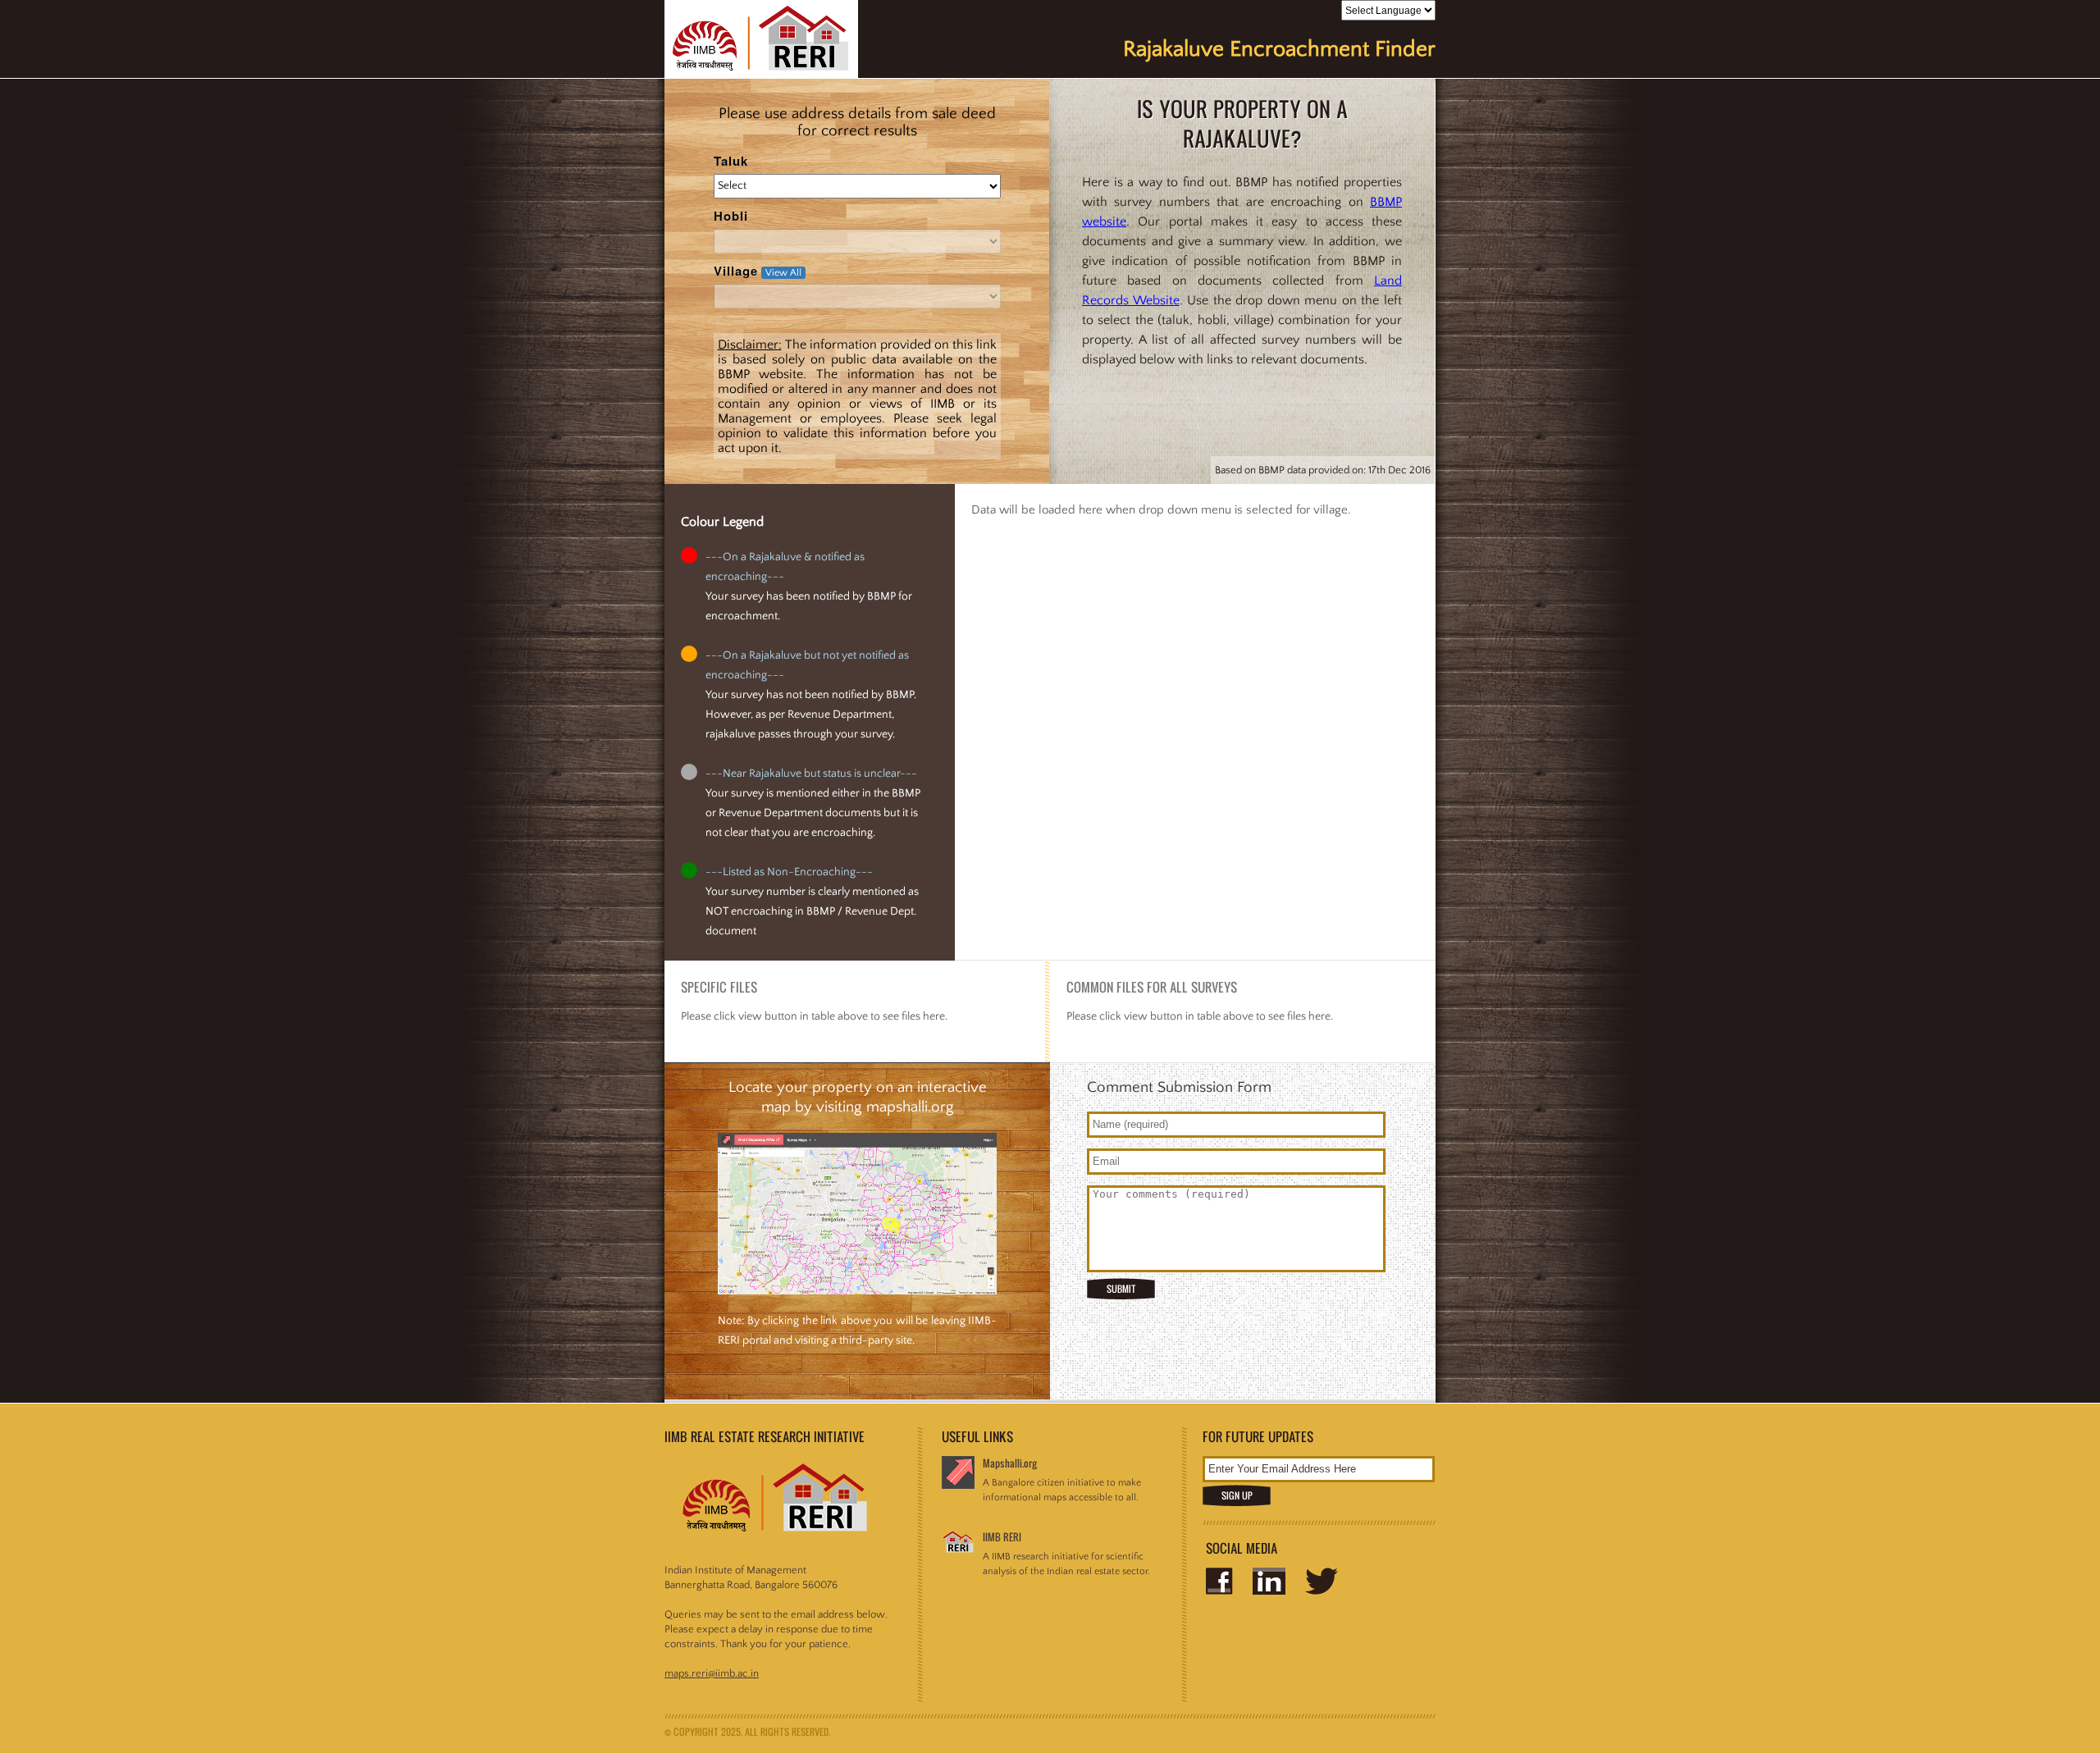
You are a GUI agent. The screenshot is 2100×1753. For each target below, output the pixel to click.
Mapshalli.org (1010, 1463)
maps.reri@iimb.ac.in (712, 1673)
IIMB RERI (1002, 1537)
